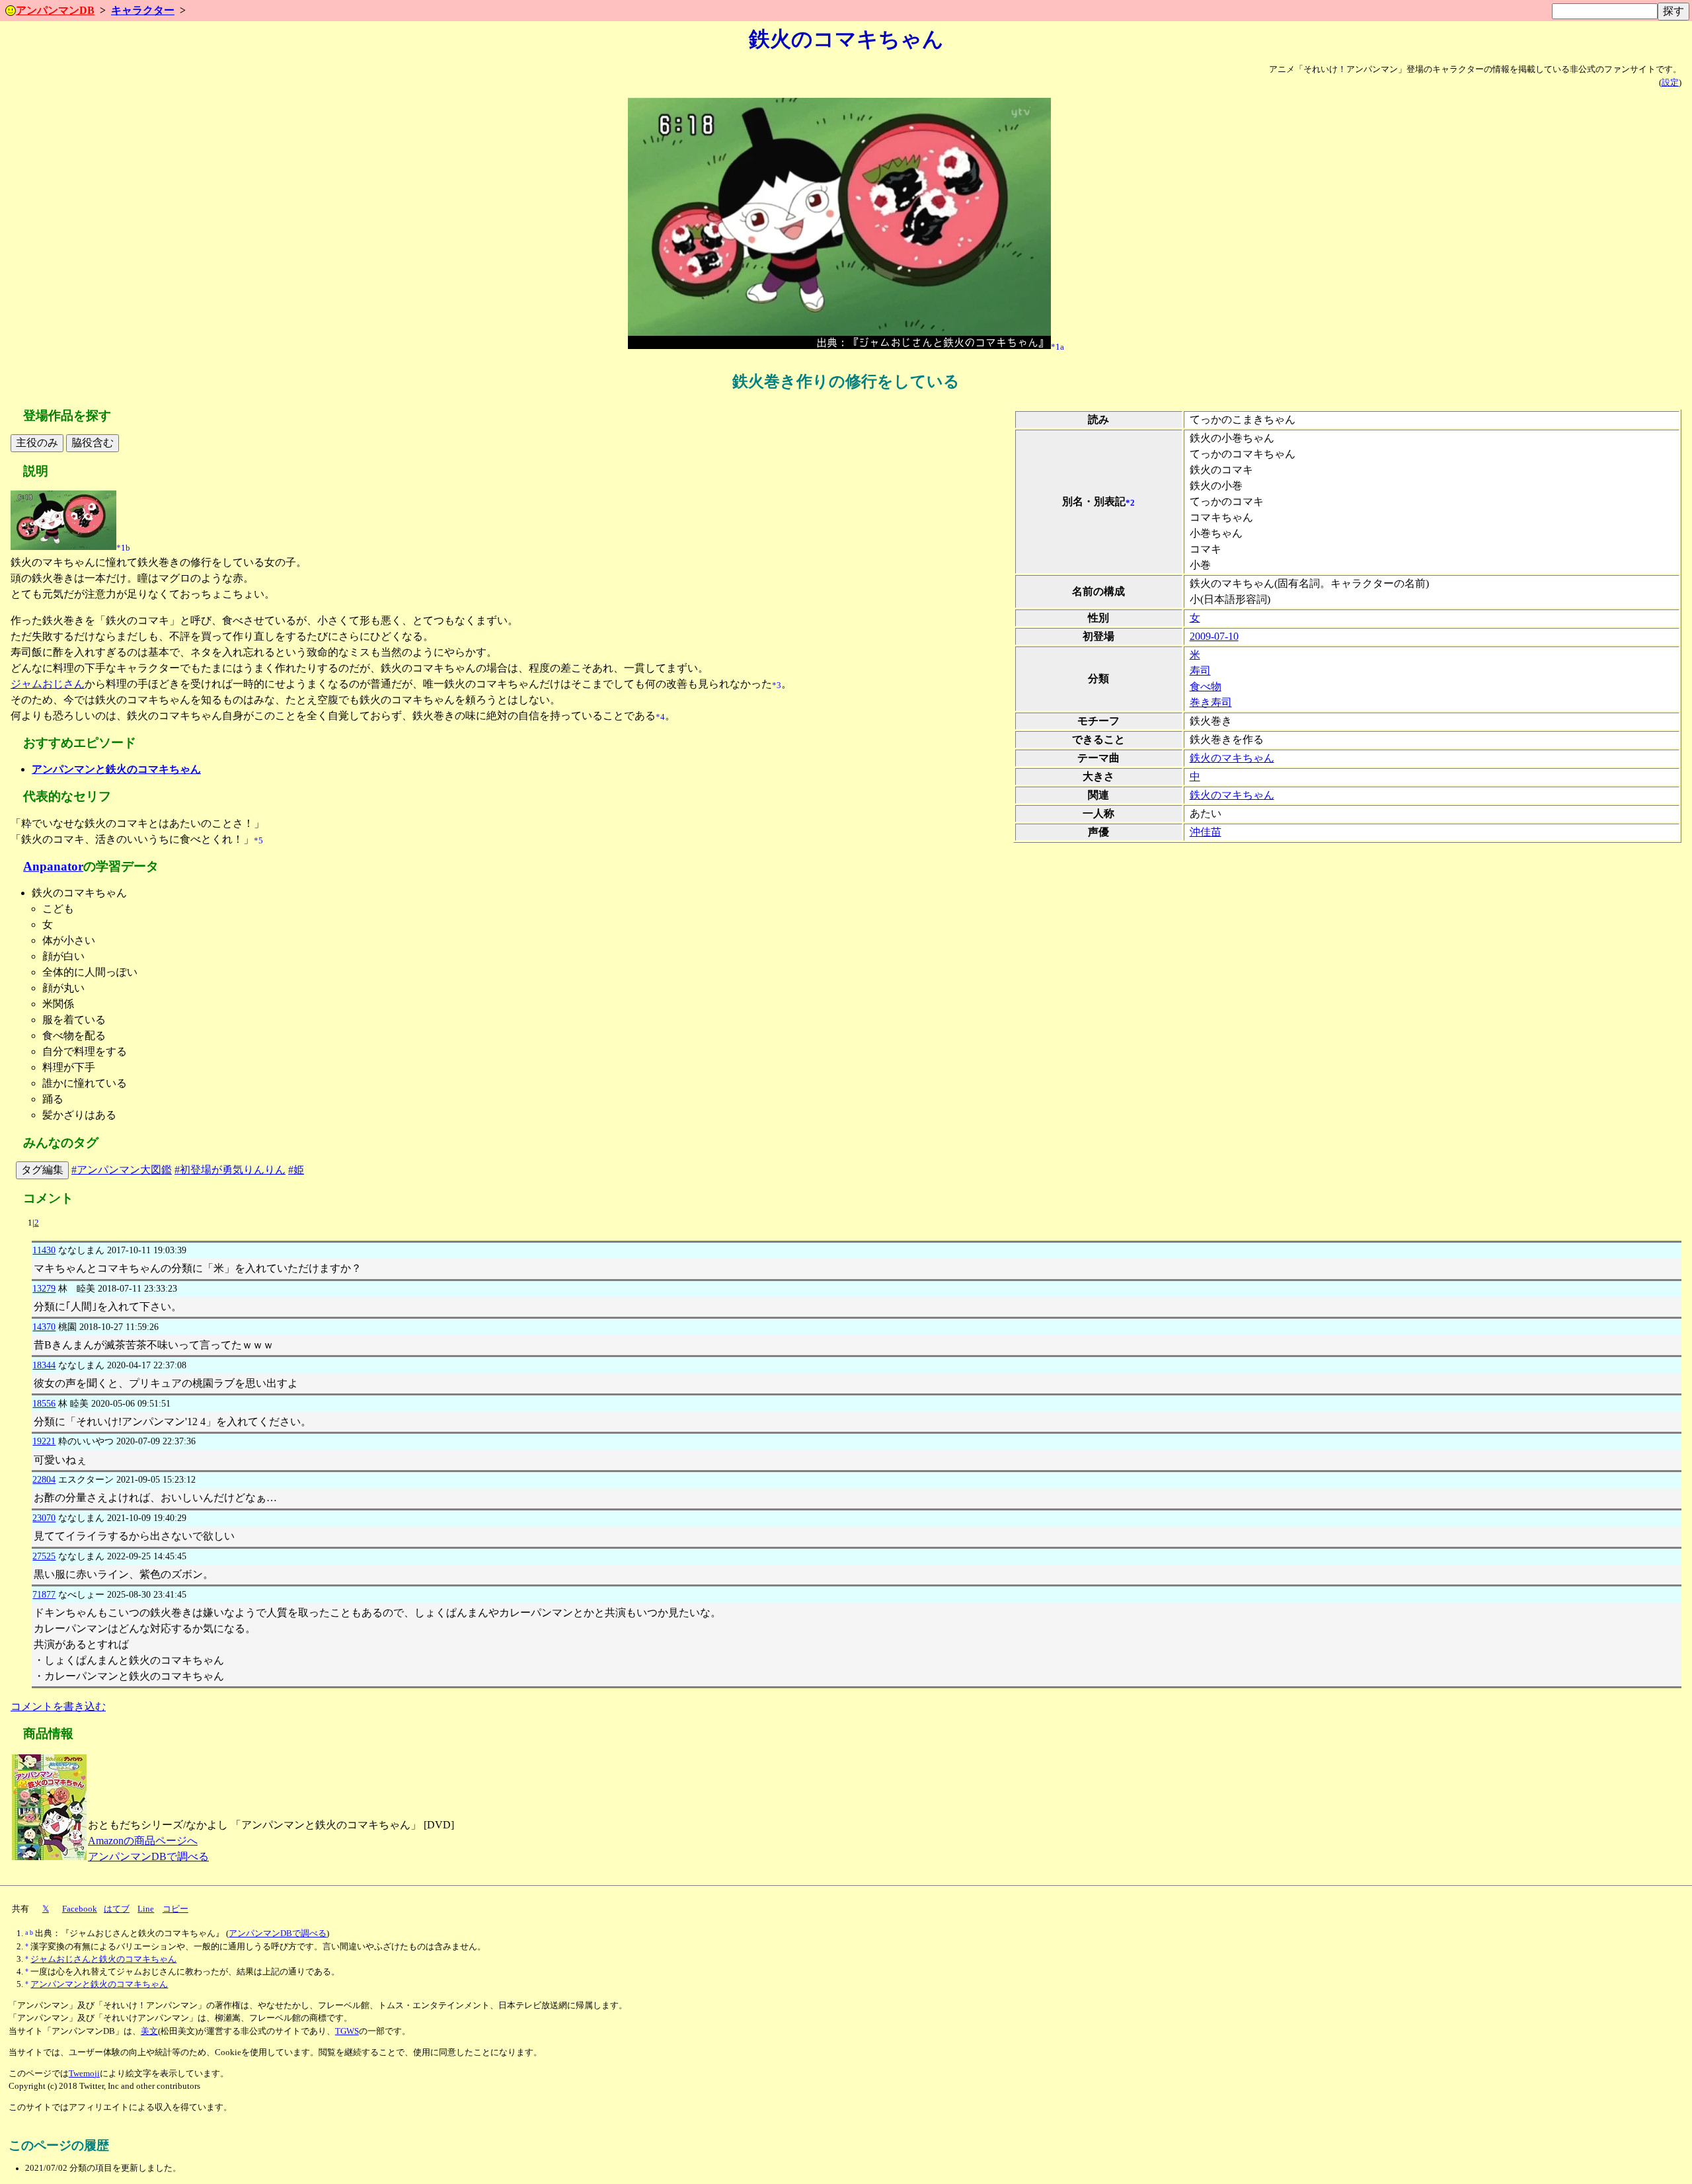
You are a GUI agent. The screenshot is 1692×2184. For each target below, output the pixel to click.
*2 (1130, 502)
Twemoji (84, 2074)
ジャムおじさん (48, 684)
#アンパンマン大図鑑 (122, 1170)
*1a (1057, 346)
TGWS (347, 2031)
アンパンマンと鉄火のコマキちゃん (116, 769)
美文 (149, 2031)
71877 (44, 1594)
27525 (44, 1556)
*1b (123, 547)
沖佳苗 (1206, 832)
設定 (1670, 83)
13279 (44, 1288)
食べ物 (1206, 686)
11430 (44, 1250)
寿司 (1200, 671)
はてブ (117, 1909)
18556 (44, 1403)
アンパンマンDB (55, 10)
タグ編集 (42, 1170)
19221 (44, 1441)
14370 (44, 1327)
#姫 (296, 1170)
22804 (44, 1479)
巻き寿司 (1211, 702)
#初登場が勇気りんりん (230, 1170)
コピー (175, 1909)
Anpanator (53, 866)
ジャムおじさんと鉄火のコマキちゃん (103, 1959)
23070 (44, 1518)
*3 (777, 685)
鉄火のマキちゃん (1232, 758)
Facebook (80, 1909)
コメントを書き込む (58, 1706)
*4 (660, 717)
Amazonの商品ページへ (143, 1841)
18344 (44, 1365)
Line (146, 1909)
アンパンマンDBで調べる (148, 1856)
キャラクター (143, 10)
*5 (258, 841)
